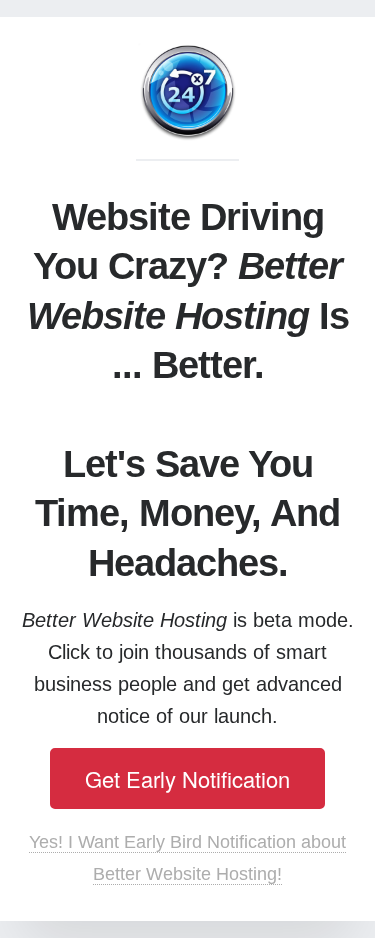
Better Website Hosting (187, 93)
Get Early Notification (187, 778)
